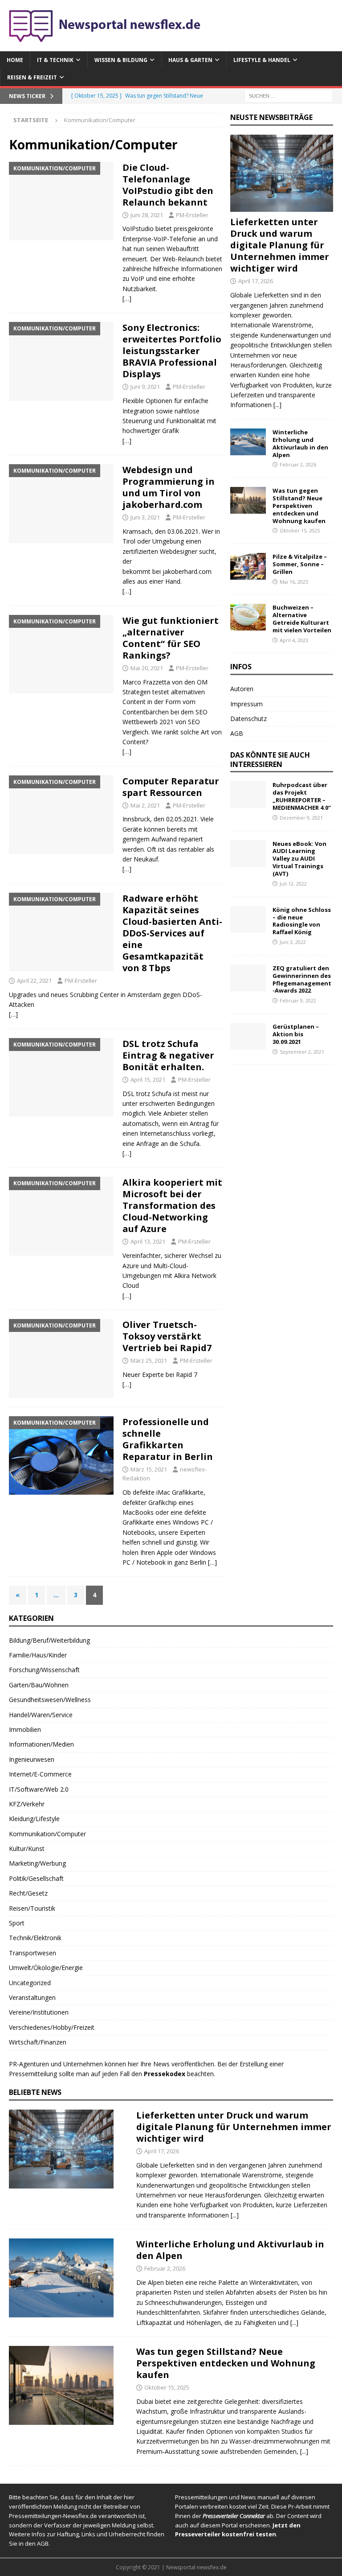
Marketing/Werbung (37, 1863)
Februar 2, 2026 (298, 464)
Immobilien (25, 1729)
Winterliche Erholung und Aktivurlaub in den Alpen (300, 443)
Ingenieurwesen (32, 1759)
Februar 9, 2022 (298, 1000)
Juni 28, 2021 (147, 215)
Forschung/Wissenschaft (44, 1670)
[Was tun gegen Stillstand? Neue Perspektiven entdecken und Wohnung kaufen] (248, 500)
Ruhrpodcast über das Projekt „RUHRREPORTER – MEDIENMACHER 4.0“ (302, 796)
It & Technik (55, 60)
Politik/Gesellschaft (36, 1878)
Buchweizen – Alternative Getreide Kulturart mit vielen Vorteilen (302, 619)
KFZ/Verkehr (27, 1804)
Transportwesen (33, 1953)
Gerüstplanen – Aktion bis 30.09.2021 (296, 1034)
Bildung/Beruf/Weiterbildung (49, 1640)
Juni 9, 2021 (145, 387)
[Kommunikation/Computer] (61, 201)
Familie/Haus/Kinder (38, 1655)
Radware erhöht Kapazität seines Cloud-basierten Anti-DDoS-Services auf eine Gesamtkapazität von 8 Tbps (172, 933)
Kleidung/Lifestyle (34, 1819)
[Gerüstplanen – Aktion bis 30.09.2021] (248, 1036)
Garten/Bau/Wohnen (39, 1685)
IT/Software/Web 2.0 (39, 1789)
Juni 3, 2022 (293, 942)
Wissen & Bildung (121, 60)
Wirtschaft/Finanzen (38, 2042)
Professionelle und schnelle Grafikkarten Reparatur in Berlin (168, 1439)
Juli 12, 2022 (293, 884)
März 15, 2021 (149, 1469)
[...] (277, 405)
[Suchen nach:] (289, 96)
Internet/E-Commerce (40, 1774)
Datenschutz (248, 719)
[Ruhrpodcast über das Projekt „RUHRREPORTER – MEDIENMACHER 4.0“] (248, 795)
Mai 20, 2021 (147, 668)
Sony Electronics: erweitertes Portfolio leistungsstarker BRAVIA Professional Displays (172, 351)
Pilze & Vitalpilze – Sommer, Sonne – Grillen (300, 564)
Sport (17, 1923)
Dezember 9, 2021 (301, 818)
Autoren (242, 689)
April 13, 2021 (148, 1241)
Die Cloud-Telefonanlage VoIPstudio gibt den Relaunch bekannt (168, 185)
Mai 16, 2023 (294, 582)
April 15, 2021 (148, 1080)
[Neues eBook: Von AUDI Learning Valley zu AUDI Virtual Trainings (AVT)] (248, 853)
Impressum (246, 704)
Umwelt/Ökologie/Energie (46, 1968)
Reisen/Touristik (32, 1908)
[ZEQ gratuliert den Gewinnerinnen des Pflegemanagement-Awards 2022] (248, 978)
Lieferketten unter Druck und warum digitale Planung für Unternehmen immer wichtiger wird (280, 245)
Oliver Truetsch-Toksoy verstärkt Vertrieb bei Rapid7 (167, 1336)
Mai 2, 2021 (145, 805)
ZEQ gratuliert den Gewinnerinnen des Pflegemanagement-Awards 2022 (302, 979)
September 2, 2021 (302, 1052)
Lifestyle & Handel (262, 60)
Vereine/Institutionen (39, 2012)
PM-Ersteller (192, 215)
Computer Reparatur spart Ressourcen (171, 787)
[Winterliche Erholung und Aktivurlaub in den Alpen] (248, 442)
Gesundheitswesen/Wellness (50, 1700)
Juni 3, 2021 (145, 517)
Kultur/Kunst (27, 1849)
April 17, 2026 (256, 281)
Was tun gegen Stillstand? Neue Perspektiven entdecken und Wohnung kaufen (299, 506)
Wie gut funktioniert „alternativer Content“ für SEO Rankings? (171, 638)
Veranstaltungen (32, 1997)
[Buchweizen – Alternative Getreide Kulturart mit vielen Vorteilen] (248, 617)
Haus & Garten (190, 60)
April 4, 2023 (294, 640)
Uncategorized (30, 1983)
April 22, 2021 (34, 981)
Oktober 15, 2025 (300, 530)
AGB (237, 733)
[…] (127, 299)
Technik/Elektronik (35, 1938)
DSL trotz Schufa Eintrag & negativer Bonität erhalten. (168, 1055)
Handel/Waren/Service (41, 1715)
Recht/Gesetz (28, 1893)
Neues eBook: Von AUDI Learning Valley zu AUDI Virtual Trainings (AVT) (299, 859)
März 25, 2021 (149, 1360)
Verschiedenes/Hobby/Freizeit (52, 2027)
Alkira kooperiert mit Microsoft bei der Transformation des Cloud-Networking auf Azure (172, 1206)
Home (15, 60)
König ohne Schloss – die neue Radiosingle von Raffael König (302, 921)
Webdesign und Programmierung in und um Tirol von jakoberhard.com (169, 487)
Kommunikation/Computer (47, 1834)
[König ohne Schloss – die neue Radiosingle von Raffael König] (248, 919)
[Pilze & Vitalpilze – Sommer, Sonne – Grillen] (248, 566)
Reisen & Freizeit (32, 77)
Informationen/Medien (41, 1744)
